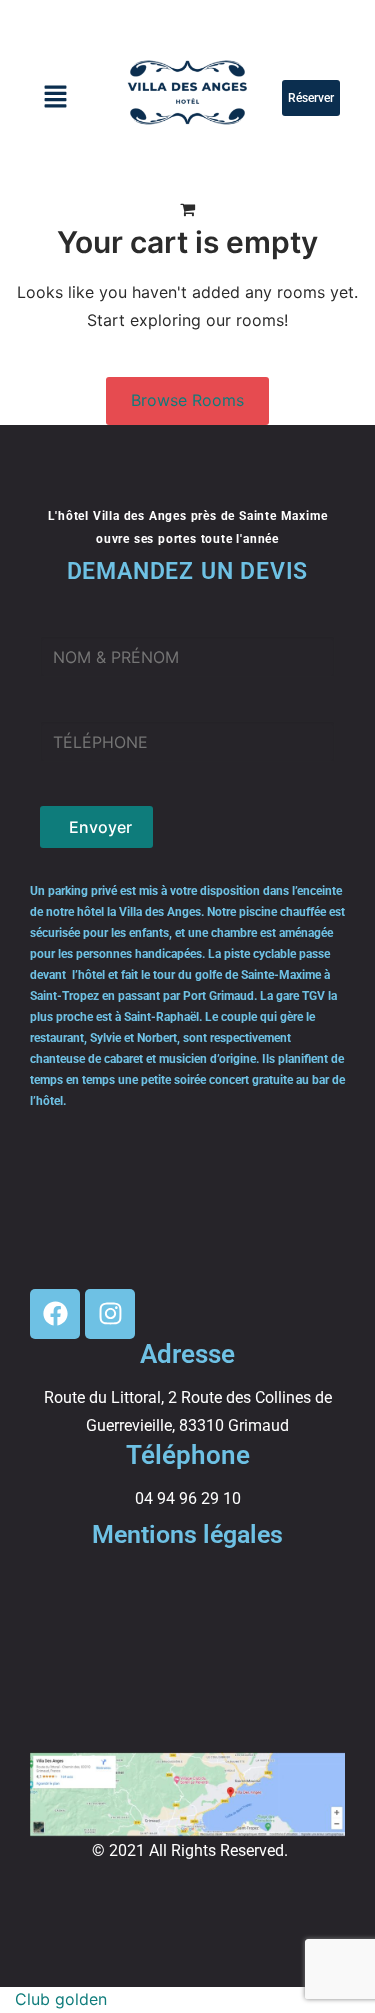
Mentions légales (187, 1534)
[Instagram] (110, 1314)
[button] (55, 98)
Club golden (61, 1999)
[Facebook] (55, 1314)
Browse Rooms (187, 400)
